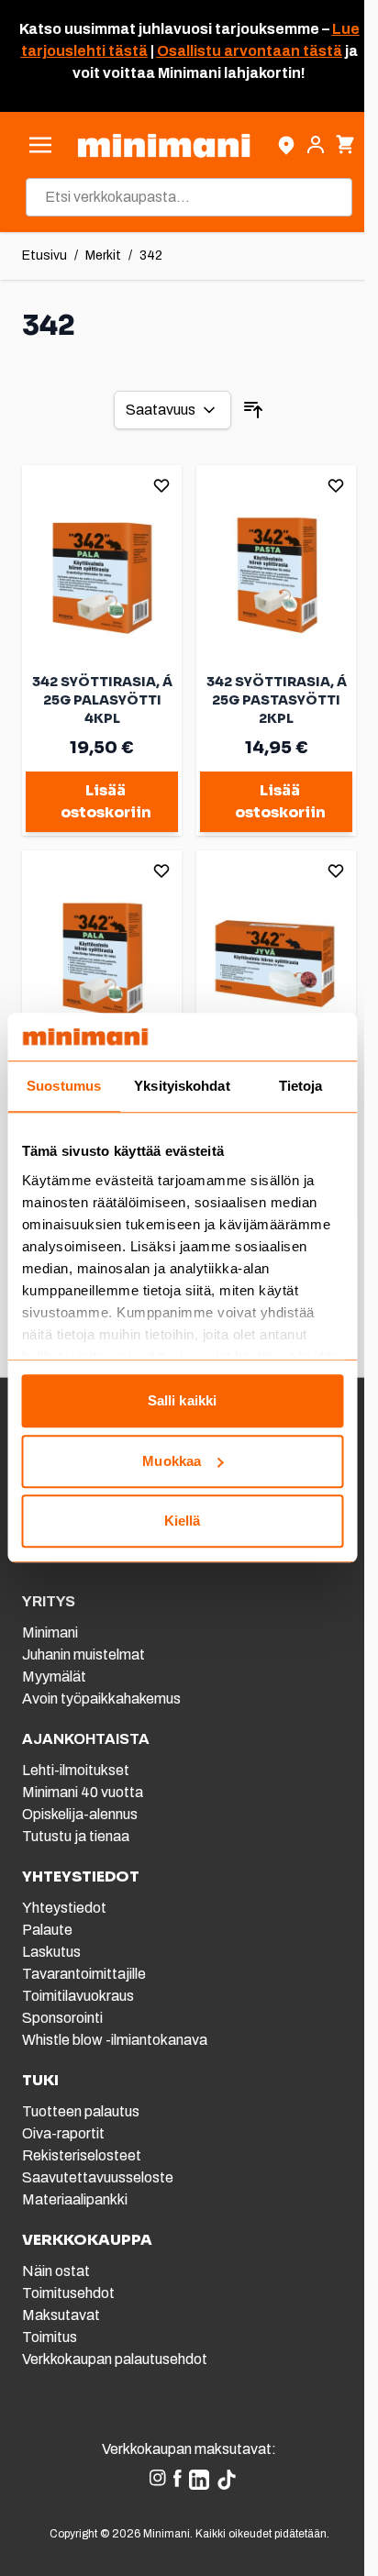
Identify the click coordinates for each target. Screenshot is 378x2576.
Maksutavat (61, 2315)
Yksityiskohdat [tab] (182, 1087)
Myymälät (54, 1677)
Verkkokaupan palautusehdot (115, 2359)
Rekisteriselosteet (82, 2155)
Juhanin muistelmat (83, 1654)
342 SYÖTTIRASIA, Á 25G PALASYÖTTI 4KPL (102, 700)
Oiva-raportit (63, 2133)
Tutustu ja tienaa (76, 1836)
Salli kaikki (182, 1401)
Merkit (103, 255)
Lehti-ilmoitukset (76, 1770)
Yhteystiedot (64, 1908)
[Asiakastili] (316, 145)
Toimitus (50, 2337)
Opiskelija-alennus (80, 1814)
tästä (127, 51)
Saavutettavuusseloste (98, 2177)
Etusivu (44, 255)
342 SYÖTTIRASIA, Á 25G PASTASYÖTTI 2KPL (277, 700)
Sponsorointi (62, 2018)
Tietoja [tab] (301, 1087)
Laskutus (51, 1952)
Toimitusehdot (68, 2293)
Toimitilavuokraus (78, 1996)
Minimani (50, 1632)
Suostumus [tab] (64, 1087)
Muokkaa (172, 1461)
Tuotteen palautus (82, 2111)
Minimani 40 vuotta (83, 1792)
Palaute (47, 1930)
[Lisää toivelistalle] (161, 485)
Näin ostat (56, 2271)
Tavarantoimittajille (84, 1974)
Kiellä (183, 1521)
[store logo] (163, 145)
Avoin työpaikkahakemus (101, 1699)
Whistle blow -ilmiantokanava (115, 2040)
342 (151, 255)
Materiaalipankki (75, 2199)
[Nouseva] (253, 410)
